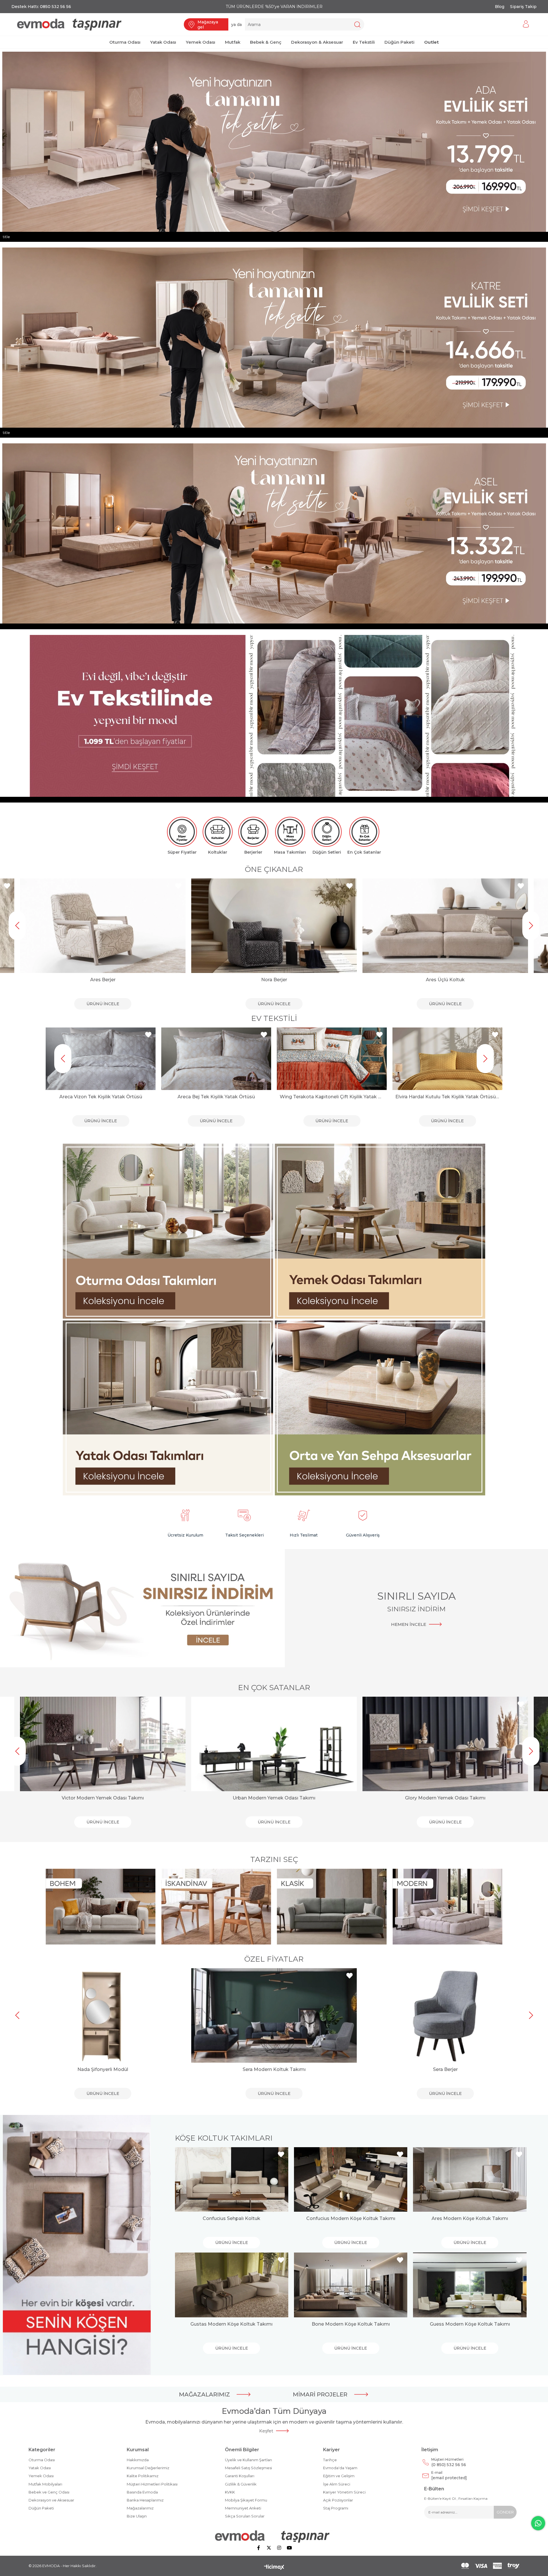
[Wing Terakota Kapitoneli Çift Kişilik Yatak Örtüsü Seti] (216, 1059)
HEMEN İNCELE (409, 1624)
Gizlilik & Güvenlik (241, 2484)
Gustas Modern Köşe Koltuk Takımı (231, 2324)
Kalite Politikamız (143, 2476)
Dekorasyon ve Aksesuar (51, 2500)
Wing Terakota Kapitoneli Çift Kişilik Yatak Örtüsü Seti (216, 1097)
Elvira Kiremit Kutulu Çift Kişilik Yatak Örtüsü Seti (447, 1097)
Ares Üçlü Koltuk (445, 980)
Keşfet (266, 2431)
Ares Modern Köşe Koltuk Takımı (470, 2218)
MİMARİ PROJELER (320, 2394)
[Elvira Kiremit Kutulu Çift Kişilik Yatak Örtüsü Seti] (447, 1059)
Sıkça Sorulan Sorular (245, 2516)
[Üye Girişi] (526, 24)
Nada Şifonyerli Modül (103, 2069)
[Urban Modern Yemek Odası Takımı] (274, 1744)
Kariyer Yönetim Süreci (344, 2492)
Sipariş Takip (523, 7)
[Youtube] (289, 2548)
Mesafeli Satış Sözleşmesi (248, 2468)
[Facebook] (259, 2548)
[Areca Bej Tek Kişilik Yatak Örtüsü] (101, 1059)
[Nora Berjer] (274, 926)
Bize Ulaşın (137, 2516)
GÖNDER (505, 2512)
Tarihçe (330, 2460)
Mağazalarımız (140, 2508)
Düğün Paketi (41, 2508)
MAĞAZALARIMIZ (205, 2394)
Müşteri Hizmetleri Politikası (152, 2484)
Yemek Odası (41, 2476)
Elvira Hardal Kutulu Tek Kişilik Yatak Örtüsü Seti (332, 1097)
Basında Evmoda (142, 2492)
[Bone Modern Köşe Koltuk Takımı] (351, 2285)
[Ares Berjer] (103, 926)
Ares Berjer (103, 980)
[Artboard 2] (274, 2536)
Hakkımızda (138, 2460)
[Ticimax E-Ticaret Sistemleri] (274, 2568)
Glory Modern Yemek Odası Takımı (445, 1798)
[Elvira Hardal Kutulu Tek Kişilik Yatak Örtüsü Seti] (332, 1059)
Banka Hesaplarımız (145, 2500)
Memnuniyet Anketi (243, 2508)
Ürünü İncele (103, 1004)
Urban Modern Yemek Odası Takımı (274, 1798)
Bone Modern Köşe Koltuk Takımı (351, 2324)
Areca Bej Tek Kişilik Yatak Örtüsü (101, 1097)
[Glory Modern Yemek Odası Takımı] (445, 1744)
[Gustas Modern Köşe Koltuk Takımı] (232, 2285)
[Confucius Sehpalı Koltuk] (232, 2180)
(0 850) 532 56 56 (449, 2462)
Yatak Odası (40, 2468)
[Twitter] (269, 2548)
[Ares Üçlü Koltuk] (445, 926)
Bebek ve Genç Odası (49, 2492)
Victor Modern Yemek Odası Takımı (103, 1798)
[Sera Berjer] (445, 2015)
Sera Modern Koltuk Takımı (274, 2069)
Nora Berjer (274, 980)
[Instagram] (279, 2548)
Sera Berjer (445, 2069)
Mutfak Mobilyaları (45, 2484)
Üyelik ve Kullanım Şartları (248, 2460)
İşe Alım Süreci (337, 2484)
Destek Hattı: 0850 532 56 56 (41, 7)
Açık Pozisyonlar (338, 2500)
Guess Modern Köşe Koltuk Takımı (470, 2324)
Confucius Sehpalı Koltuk (231, 2218)
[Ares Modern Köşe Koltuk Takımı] (470, 2180)
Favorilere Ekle (7, 886)
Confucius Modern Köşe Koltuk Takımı (351, 2218)
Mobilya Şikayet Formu (246, 2500)
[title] (168, 1232)
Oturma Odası (42, 2460)
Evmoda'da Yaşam (340, 2468)
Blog (500, 7)
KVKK (230, 2492)
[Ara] (357, 24)
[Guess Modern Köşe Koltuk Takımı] (470, 2285)
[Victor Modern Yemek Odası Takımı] (103, 1744)
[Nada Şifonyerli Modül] (103, 2015)
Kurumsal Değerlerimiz (148, 2468)
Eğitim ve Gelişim (339, 2476)
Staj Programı (336, 2508)
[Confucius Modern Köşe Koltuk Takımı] (351, 2180)
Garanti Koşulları (240, 2476)
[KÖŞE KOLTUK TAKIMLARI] (77, 2245)
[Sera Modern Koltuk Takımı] (274, 2015)
